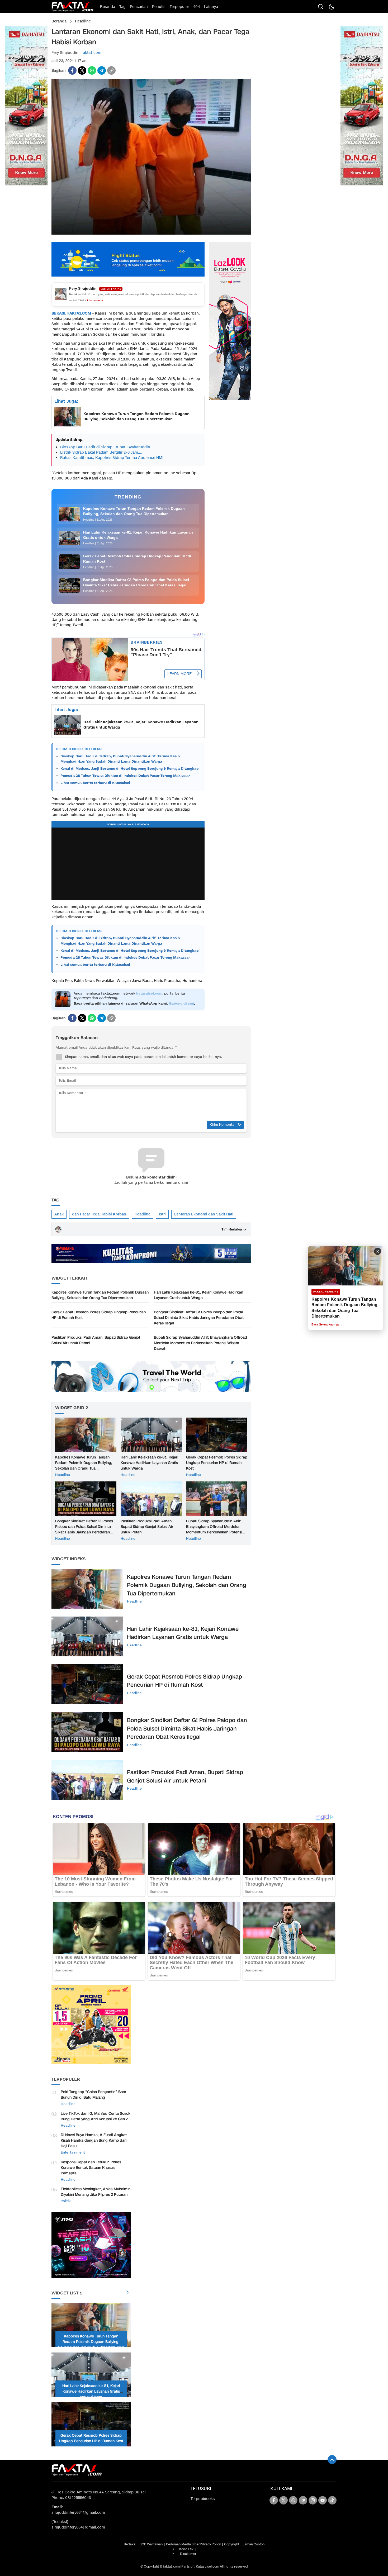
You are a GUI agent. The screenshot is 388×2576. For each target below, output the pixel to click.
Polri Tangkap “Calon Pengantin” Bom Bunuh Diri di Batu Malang (93, 2095)
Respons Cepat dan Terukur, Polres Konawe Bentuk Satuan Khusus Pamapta (91, 2168)
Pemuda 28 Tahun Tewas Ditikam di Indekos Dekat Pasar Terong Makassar (125, 776)
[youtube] (323, 2500)
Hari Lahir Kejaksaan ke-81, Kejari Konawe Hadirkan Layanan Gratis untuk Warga (141, 725)
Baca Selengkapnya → (327, 1324)
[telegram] (102, 70)
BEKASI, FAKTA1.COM (71, 313)
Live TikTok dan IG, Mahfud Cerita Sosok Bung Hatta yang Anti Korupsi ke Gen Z (96, 2116)
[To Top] (332, 2460)
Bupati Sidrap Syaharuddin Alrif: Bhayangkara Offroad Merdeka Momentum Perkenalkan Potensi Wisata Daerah (200, 1343)
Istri (162, 1214)
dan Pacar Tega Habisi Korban (99, 1214)
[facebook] (72, 70)
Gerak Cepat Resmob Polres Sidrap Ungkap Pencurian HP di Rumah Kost (99, 1315)
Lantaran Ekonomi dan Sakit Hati (204, 1214)
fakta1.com (91, 53)
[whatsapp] (92, 70)
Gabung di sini (181, 1004)
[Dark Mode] (331, 7)
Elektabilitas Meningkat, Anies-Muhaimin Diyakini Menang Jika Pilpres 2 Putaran (96, 2192)
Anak (59, 1214)
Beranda (59, 21)
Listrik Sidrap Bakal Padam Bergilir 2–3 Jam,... (101, 452)
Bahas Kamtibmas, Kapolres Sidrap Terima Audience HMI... (113, 458)
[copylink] (111, 70)
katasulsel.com (149, 994)
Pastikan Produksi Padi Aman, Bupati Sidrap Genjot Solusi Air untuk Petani (96, 1340)
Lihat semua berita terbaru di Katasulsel (95, 783)
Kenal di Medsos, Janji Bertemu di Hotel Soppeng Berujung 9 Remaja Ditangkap (130, 769)
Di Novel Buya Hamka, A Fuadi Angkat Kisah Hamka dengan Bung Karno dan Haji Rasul (94, 2140)
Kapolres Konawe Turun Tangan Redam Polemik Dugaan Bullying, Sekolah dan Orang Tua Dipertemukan (136, 417)
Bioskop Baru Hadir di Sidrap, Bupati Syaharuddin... (107, 447)
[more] (127, 2293)
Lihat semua (95, 300)
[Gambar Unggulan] (151, 233)
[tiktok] (332, 2500)
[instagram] (313, 2500)
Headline (83, 21)
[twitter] (82, 70)
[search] (321, 7)
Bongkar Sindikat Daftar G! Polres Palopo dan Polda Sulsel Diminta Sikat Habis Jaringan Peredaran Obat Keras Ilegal (199, 1318)
